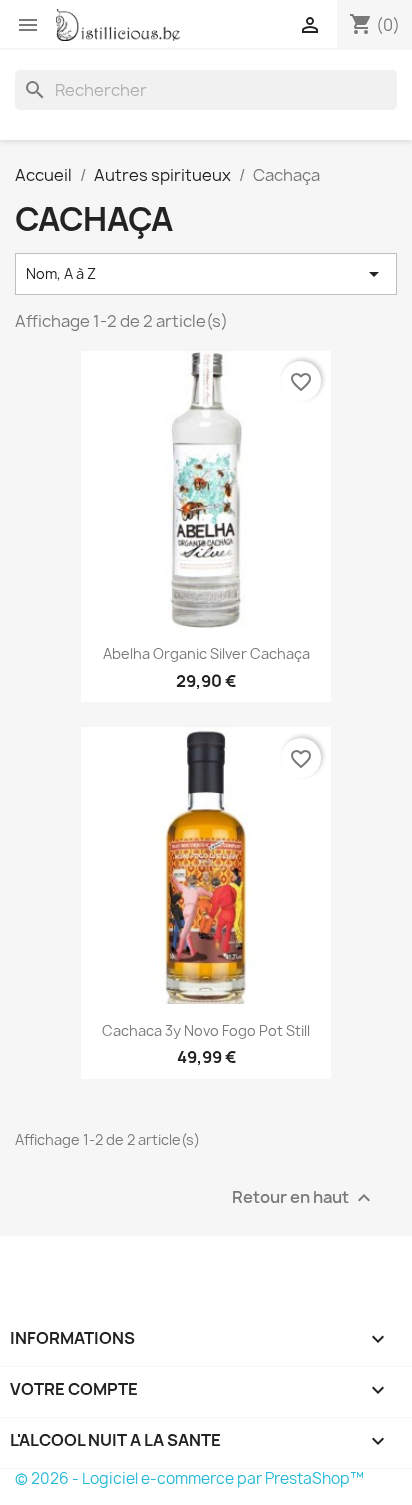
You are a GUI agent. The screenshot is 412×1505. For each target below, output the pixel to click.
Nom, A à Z (206, 274)
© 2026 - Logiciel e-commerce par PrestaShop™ (189, 1478)
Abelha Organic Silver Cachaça (206, 653)
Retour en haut (304, 1197)
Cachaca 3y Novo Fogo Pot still (206, 1030)
